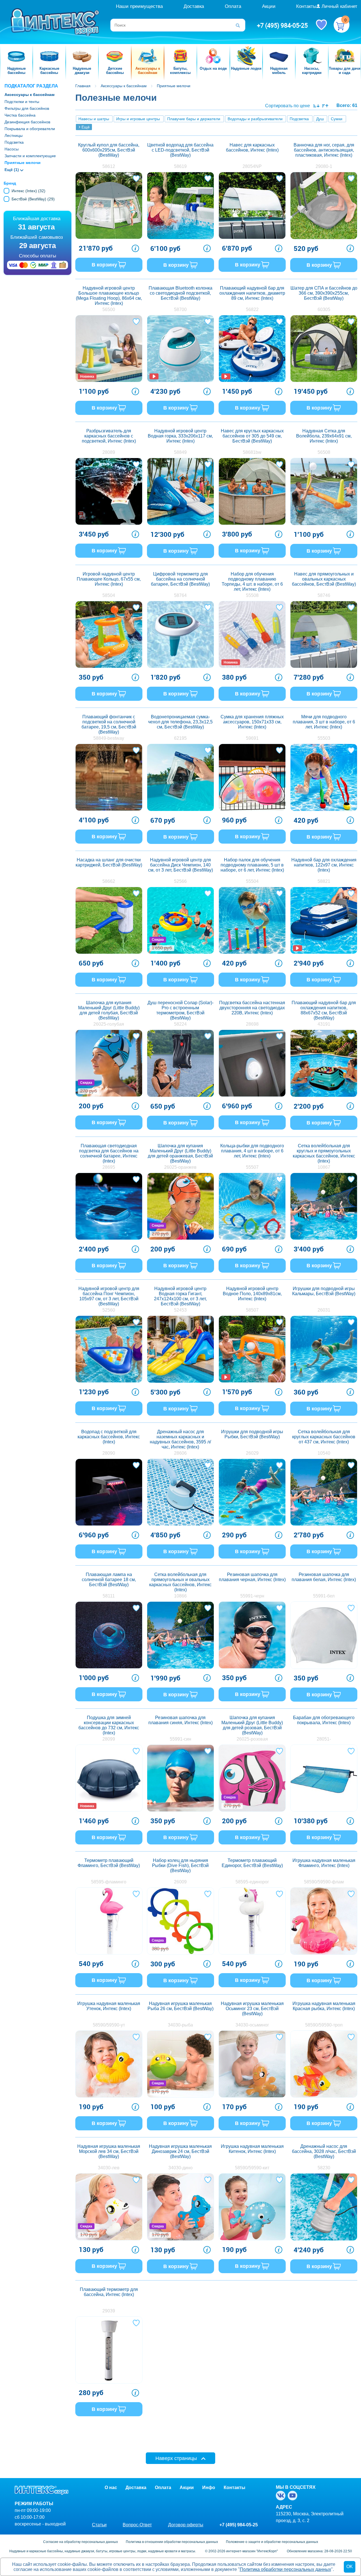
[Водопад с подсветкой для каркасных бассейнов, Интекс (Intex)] (109, 1492)
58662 (109, 881)
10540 (324, 1453)
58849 (180, 452)
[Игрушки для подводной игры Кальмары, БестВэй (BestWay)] (324, 1349)
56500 (109, 309)
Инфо (209, 2488)
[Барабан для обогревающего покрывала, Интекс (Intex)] (324, 1778)
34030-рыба (180, 2025)
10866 (180, 1596)
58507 (252, 1310)
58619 (180, 166)
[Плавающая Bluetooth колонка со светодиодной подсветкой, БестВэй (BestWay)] (180, 349)
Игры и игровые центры (138, 119)
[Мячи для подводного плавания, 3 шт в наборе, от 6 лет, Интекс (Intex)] (324, 777)
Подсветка (14, 142)
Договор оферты (186, 2525)
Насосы (12, 149)
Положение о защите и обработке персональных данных (272, 2542)
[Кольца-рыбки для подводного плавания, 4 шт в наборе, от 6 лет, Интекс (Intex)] (252, 1206)
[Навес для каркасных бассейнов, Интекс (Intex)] (252, 205)
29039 (109, 2311)
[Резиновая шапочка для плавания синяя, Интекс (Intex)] (180, 1778)
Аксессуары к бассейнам (29, 95)
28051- (324, 1739)
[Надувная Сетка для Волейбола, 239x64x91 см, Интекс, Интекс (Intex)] (324, 491)
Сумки (337, 119)
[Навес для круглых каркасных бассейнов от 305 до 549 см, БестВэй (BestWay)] (252, 491)
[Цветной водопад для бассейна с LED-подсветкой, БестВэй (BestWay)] (180, 205)
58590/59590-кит (252, 2168)
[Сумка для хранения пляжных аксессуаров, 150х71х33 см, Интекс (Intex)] (252, 777)
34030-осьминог (252, 2025)
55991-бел (324, 1596)
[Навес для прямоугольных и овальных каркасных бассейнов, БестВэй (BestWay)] (324, 634)
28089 (109, 452)
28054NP (252, 166)
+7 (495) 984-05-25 (282, 25)
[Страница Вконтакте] (282, 2496)
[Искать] (240, 25)
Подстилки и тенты (22, 102)
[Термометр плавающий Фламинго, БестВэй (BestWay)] (109, 1921)
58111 (109, 1596)
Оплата (233, 6)
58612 (109, 166)
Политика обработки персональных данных (285, 2569)
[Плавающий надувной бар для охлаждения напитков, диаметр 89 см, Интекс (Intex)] (252, 349)
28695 (109, 1167)
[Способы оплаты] (38, 266)
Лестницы (14, 135)
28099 (109, 1739)
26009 (180, 1882)
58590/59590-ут (109, 2025)
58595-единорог (252, 1882)
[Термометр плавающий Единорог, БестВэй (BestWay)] (252, 1921)
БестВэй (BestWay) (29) (33, 199)
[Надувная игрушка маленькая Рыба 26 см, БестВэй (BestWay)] (180, 2064)
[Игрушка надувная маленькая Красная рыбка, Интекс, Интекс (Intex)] (324, 2064)
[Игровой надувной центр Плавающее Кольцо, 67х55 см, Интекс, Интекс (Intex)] (109, 634)
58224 (180, 1024)
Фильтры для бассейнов (27, 108)
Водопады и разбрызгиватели (255, 119)
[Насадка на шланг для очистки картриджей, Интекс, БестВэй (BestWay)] (109, 920)
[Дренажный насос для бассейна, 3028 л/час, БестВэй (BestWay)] (324, 2207)
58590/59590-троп (324, 2025)
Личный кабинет (339, 6)
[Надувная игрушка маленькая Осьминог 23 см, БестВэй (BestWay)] (252, 2064)
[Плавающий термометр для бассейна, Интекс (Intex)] (109, 2350)
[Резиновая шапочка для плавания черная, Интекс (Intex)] (252, 1635)
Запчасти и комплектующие (30, 156)
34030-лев (109, 2168)
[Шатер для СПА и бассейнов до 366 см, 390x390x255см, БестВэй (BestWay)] (324, 349)
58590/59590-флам (324, 1882)
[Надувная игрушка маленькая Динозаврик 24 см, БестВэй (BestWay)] (180, 2207)
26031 (324, 1310)
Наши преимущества (139, 6)
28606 (180, 1453)
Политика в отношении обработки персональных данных (172, 2542)
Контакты (306, 6)
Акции (269, 6)
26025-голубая (109, 1024)
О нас (111, 2488)
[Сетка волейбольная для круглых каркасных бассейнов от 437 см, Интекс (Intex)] (324, 1492)
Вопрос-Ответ (137, 2525)
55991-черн (252, 1596)
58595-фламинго (109, 1882)
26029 (252, 1453)
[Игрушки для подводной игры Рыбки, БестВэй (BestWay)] (252, 1492)
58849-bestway (109, 738)
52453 (180, 1310)
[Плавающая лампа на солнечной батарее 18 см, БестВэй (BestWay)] (109, 1635)
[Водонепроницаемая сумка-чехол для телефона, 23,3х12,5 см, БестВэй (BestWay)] (180, 777)
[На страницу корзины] (342, 25)
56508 (324, 452)
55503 (324, 738)
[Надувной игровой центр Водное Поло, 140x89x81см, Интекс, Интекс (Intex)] (252, 1349)
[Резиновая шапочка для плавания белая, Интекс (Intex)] (324, 1635)
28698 (252, 1024)
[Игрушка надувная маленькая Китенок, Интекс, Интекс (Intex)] (252, 2207)
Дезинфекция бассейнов (27, 122)
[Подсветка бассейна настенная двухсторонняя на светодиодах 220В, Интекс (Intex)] (252, 1063)
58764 (180, 595)
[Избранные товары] (321, 24)
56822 (252, 309)
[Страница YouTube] (294, 2496)
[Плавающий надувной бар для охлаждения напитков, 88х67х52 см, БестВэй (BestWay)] (324, 1063)
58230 (324, 2168)
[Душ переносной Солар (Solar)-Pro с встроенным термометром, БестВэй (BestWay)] (180, 1063)
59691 (252, 738)
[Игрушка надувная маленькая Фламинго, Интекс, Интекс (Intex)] (324, 1921)
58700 (180, 309)
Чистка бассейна (20, 115)
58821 (324, 881)
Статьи (99, 2525)
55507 (252, 1167)
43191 (324, 1024)
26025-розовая (252, 1739)
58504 (109, 595)
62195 (180, 738)
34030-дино (180, 2168)
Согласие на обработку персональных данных (81, 2542)
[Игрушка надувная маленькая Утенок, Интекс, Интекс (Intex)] (109, 2064)
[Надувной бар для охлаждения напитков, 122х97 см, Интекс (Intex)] (324, 920)
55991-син (180, 1739)
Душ (320, 119)
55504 (252, 881)
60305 (324, 309)
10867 (324, 1167)
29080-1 (324, 166)
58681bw (252, 452)
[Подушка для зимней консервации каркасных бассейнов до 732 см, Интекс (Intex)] (109, 1778)
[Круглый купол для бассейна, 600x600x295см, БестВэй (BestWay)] (109, 205)
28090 (109, 1453)
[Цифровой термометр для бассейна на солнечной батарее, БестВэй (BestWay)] (180, 634)
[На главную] (56, 22)
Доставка (194, 6)
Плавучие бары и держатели (194, 119)
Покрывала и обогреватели (30, 129)
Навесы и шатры (94, 119)
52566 (180, 881)
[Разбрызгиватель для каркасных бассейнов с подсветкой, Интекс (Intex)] (109, 491)
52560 (109, 1310)
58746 (324, 595)
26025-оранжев (180, 1167)
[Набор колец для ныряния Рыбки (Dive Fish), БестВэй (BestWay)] (180, 1921)
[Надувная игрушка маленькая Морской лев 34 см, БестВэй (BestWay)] (109, 2207)
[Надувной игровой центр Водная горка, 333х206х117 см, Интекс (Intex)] (180, 491)
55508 (252, 595)
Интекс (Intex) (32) (28, 191)
